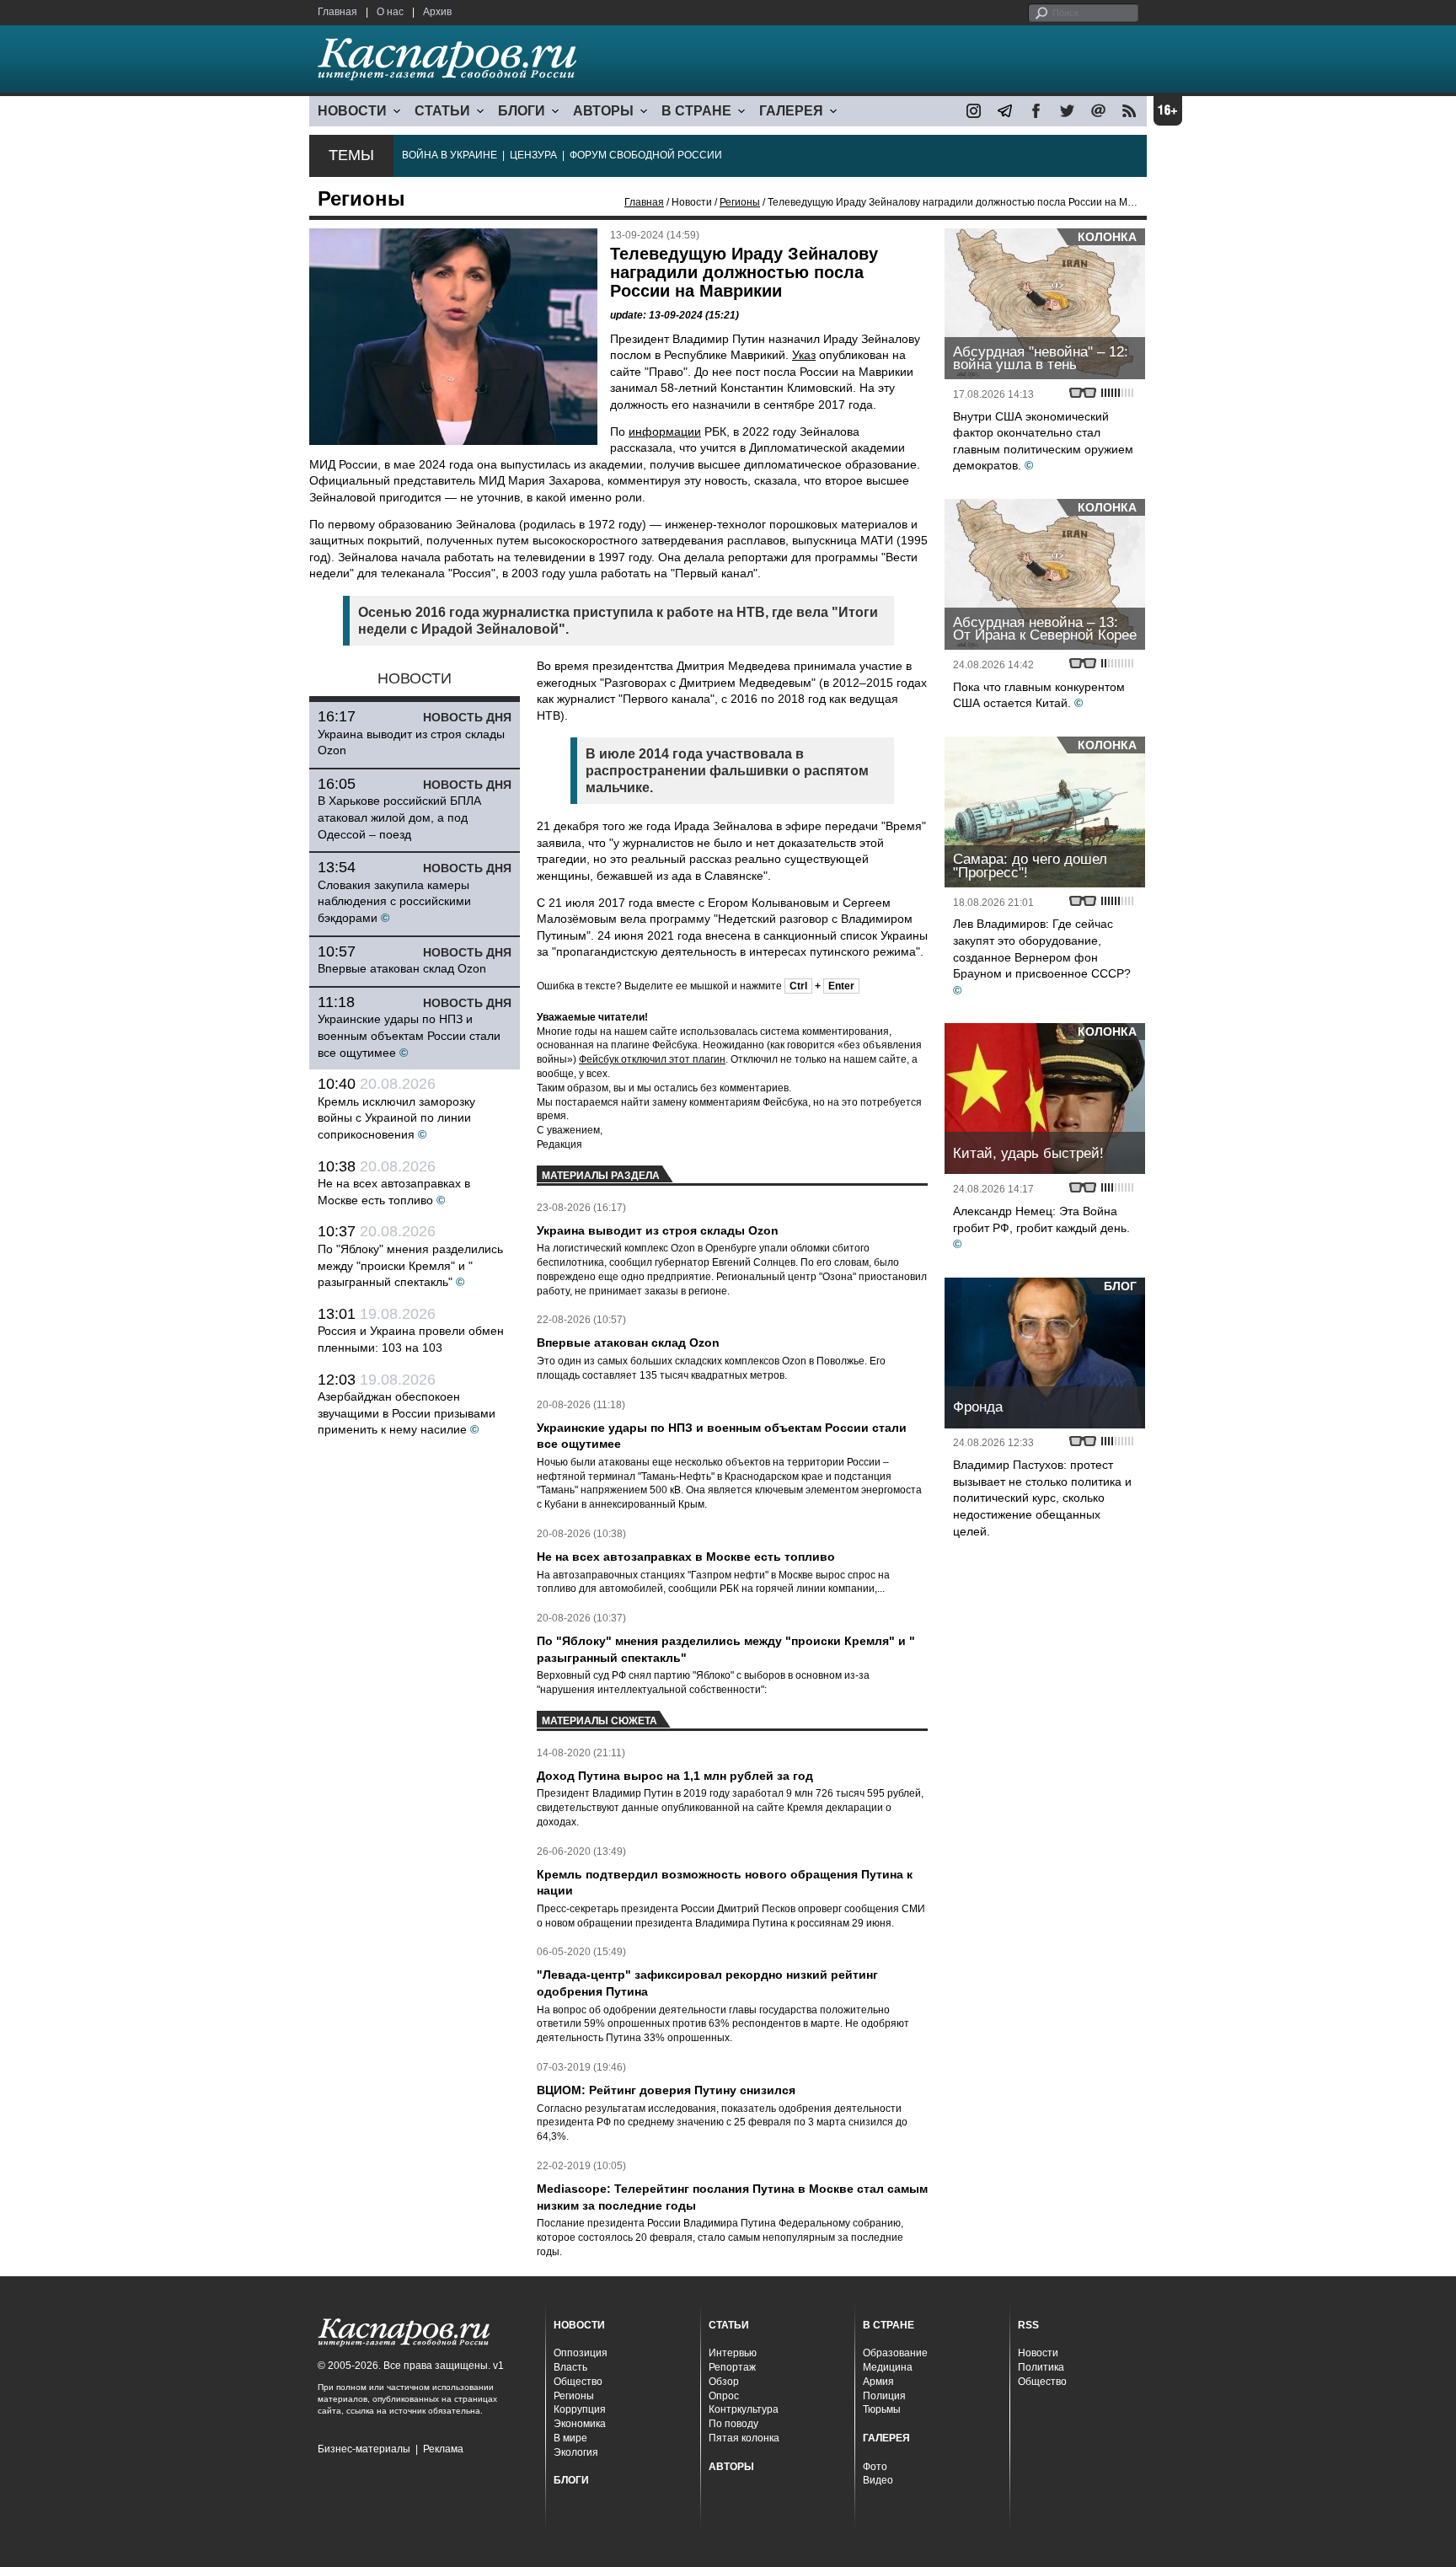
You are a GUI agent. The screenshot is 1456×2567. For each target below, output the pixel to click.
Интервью (733, 2353)
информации (665, 431)
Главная (337, 12)
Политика (1041, 2367)
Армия (878, 2382)
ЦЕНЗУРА (533, 155)
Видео (878, 2480)
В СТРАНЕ (696, 111)
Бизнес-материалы (364, 2449)
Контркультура (744, 2409)
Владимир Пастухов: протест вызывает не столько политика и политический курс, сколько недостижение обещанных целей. (1042, 1498)
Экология (576, 2452)
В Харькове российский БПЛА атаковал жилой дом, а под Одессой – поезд (399, 817)
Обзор (724, 2382)
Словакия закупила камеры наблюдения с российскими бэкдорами (394, 901)
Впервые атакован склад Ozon (402, 968)
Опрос (724, 2396)
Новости (1038, 2353)
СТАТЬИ (442, 111)
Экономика (580, 2424)
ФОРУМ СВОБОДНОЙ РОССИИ (646, 155)
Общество (578, 2382)
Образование (895, 2353)
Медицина (888, 2367)
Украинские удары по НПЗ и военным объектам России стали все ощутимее (409, 1035)
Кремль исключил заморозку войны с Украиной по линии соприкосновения (396, 1118)
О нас (390, 12)
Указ (804, 355)
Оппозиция (581, 2353)
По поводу (733, 2424)
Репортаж (732, 2367)
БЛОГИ (522, 111)
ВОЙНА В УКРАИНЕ (450, 155)
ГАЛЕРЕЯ (791, 111)
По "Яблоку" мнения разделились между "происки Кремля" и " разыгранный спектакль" (410, 1265)
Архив (437, 12)
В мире (570, 2438)
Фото (875, 2467)
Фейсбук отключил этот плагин (652, 1059)
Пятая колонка (744, 2438)
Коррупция (580, 2409)
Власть (570, 2367)
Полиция (884, 2396)
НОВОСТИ (352, 111)
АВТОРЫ (603, 111)
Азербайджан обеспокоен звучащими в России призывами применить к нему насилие (407, 1413)
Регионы (740, 202)
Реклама (443, 2449)
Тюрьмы (882, 2409)
